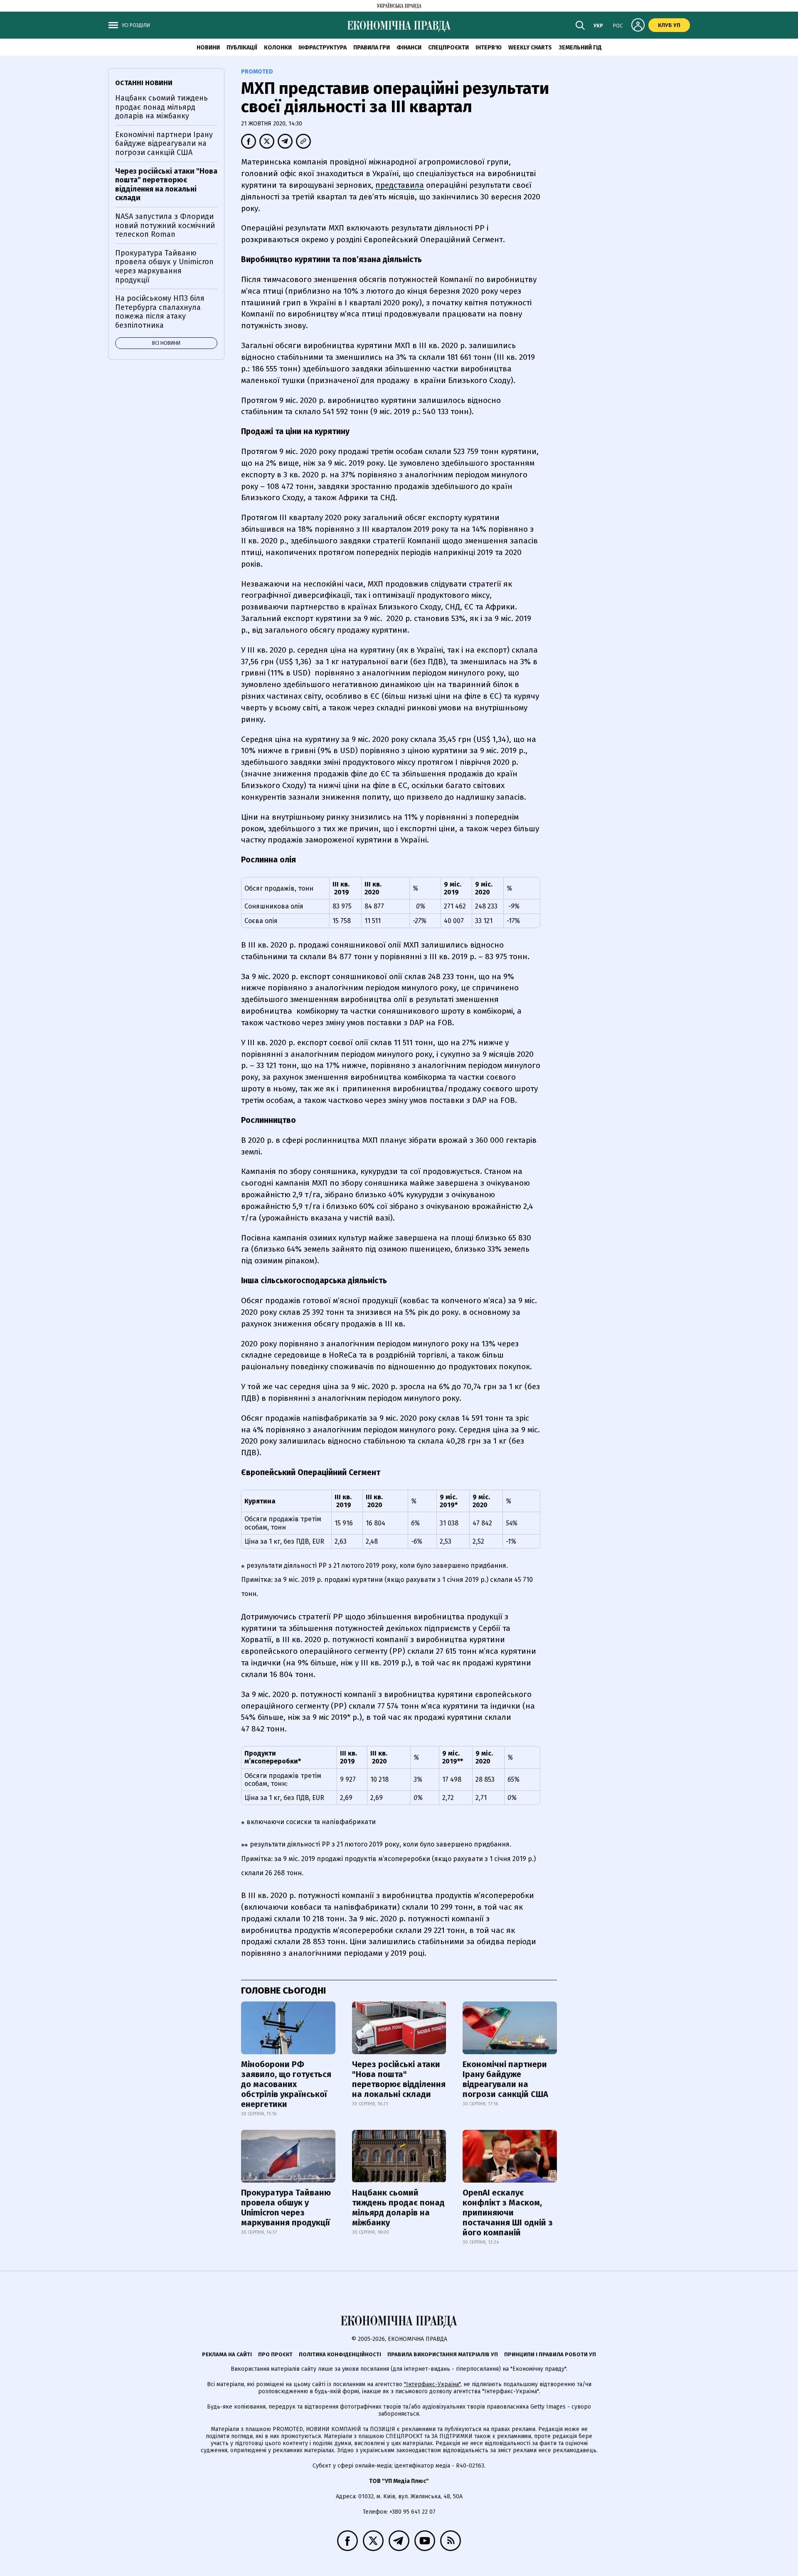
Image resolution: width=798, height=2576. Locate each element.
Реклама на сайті (227, 2354)
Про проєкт (275, 2354)
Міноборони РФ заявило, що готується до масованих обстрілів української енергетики (286, 2084)
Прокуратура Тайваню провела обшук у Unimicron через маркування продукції (286, 2208)
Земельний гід (580, 48)
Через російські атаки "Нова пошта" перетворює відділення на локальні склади (399, 2079)
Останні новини (144, 83)
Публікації (242, 48)
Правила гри (372, 48)
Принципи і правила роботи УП (550, 2354)
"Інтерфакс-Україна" (432, 2384)
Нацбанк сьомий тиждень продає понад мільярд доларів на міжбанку (398, 2208)
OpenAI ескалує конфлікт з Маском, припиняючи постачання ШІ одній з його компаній (508, 2213)
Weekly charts (530, 48)
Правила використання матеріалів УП (443, 2354)
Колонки (278, 48)
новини (208, 48)
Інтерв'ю (489, 48)
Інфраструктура (323, 48)
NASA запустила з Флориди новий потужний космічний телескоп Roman (165, 225)
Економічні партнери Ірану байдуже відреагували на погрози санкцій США (505, 2079)
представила (400, 185)
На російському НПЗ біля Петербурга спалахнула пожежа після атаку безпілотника (160, 312)
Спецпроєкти (448, 48)
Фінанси (409, 48)
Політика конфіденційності (340, 2354)
